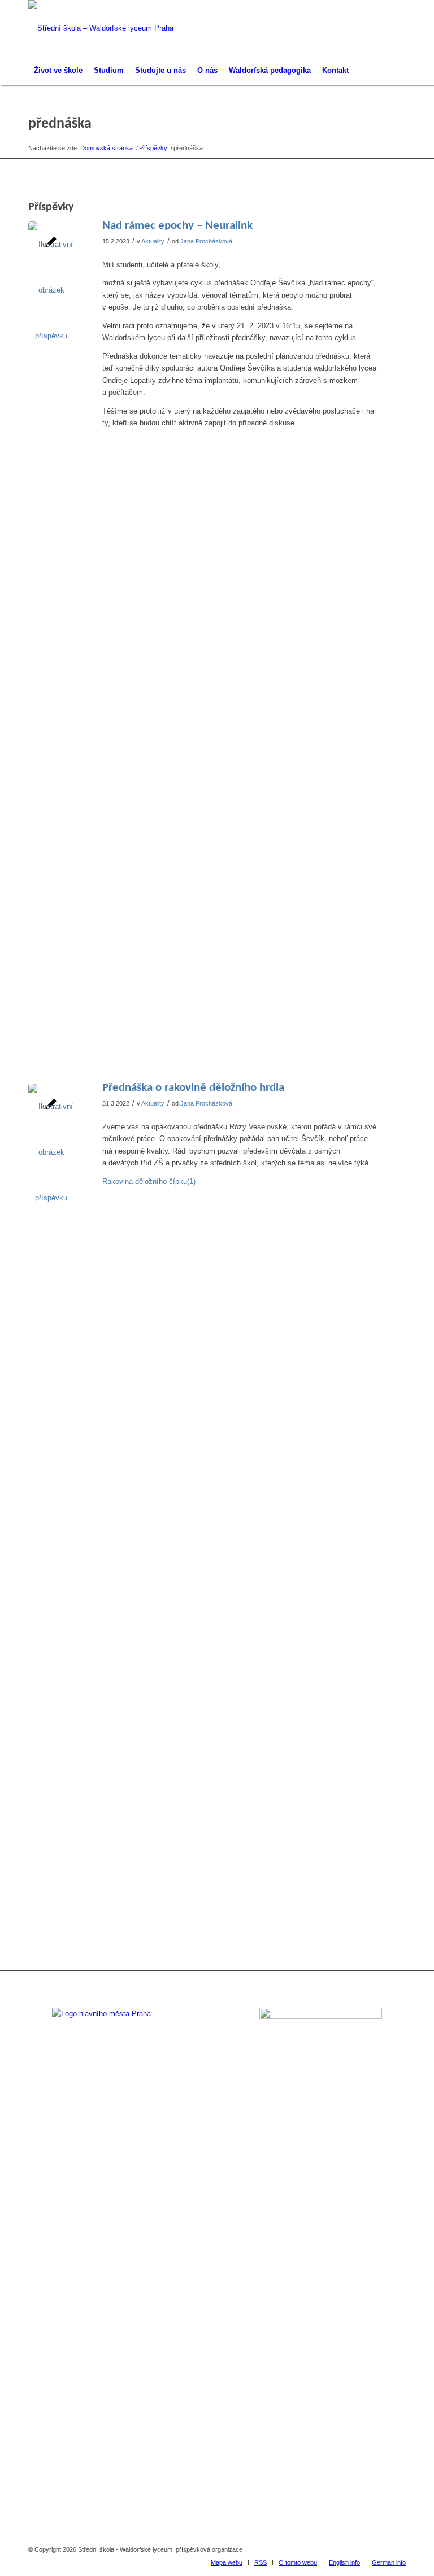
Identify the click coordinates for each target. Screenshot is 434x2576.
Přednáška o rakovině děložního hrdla (193, 1088)
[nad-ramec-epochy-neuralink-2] (51, 645)
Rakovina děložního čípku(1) (149, 1182)
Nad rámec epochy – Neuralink (177, 226)
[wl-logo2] (101, 28)
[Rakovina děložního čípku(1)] (51, 1507)
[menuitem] (58, 71)
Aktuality (153, 241)
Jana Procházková (206, 241)
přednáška (60, 124)
